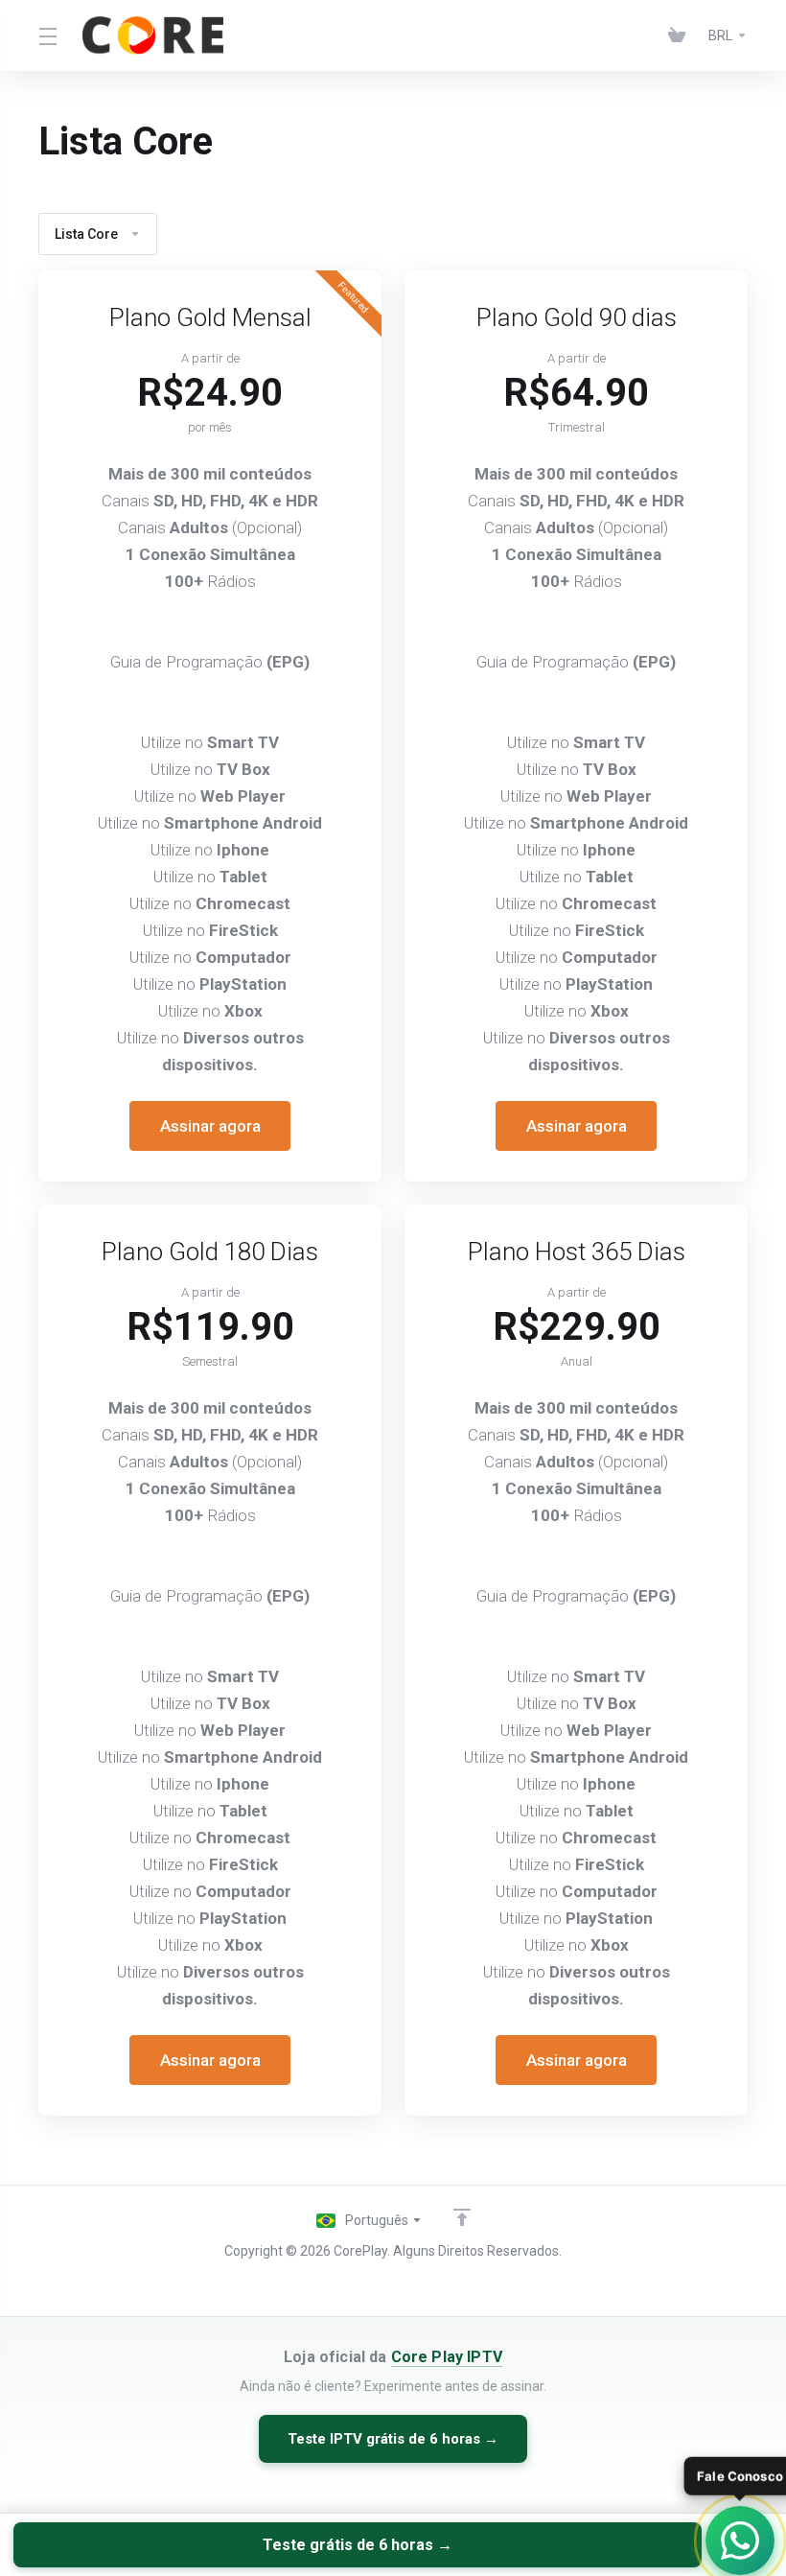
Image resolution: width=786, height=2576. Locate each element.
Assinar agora (210, 1126)
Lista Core (86, 234)
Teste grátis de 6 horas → (358, 2545)
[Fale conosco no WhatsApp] (740, 2541)
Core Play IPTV (447, 2357)
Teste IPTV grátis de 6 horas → (393, 2439)
